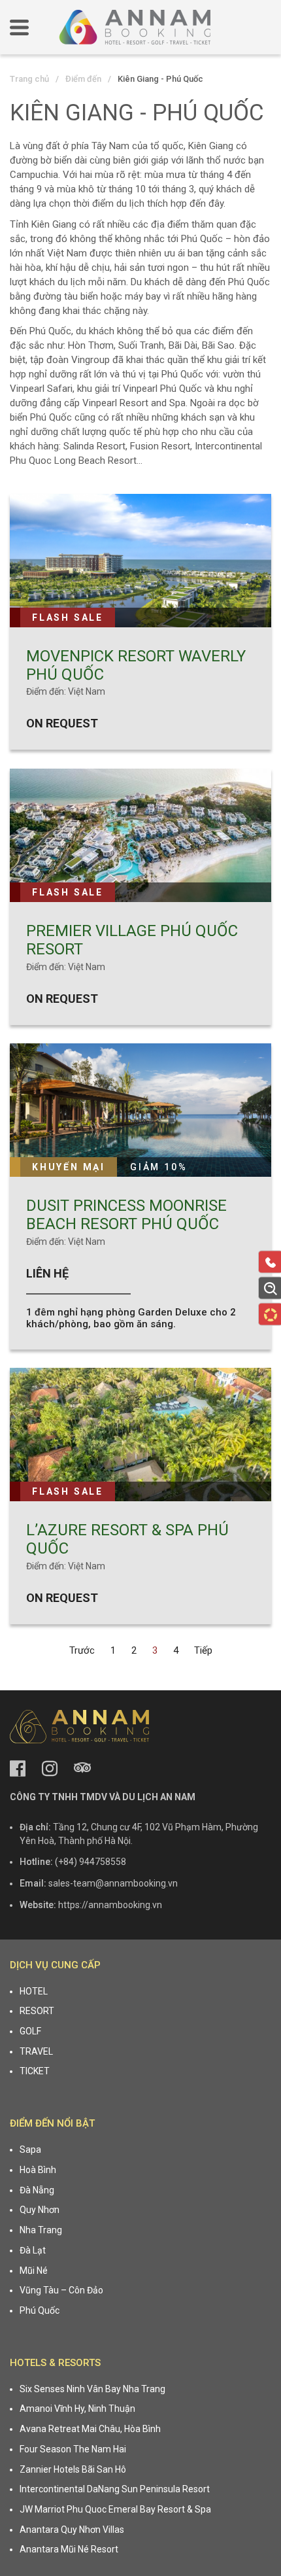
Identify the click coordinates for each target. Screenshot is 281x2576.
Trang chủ (29, 79)
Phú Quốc (40, 2310)
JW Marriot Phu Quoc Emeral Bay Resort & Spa (115, 2509)
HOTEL (34, 1991)
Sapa (30, 2150)
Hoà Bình (38, 2170)
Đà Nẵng (37, 2190)
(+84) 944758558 (91, 1862)
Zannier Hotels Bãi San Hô (73, 2469)
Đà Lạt (33, 2250)
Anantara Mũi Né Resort (69, 2549)
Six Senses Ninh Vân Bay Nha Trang (92, 2389)
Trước (82, 1650)
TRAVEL (36, 2051)
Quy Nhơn (40, 2210)
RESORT (37, 2011)
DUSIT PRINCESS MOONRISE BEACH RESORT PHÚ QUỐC (126, 1215)
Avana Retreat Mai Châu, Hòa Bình (90, 2429)
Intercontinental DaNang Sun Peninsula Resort (115, 2489)
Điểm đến (83, 79)
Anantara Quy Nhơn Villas (72, 2530)
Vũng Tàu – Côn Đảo (61, 2290)
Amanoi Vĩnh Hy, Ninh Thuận (77, 2409)
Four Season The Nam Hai (73, 2449)
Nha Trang (41, 2230)
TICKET (35, 2071)
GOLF (30, 2031)
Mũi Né (34, 2271)
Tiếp (203, 1650)
